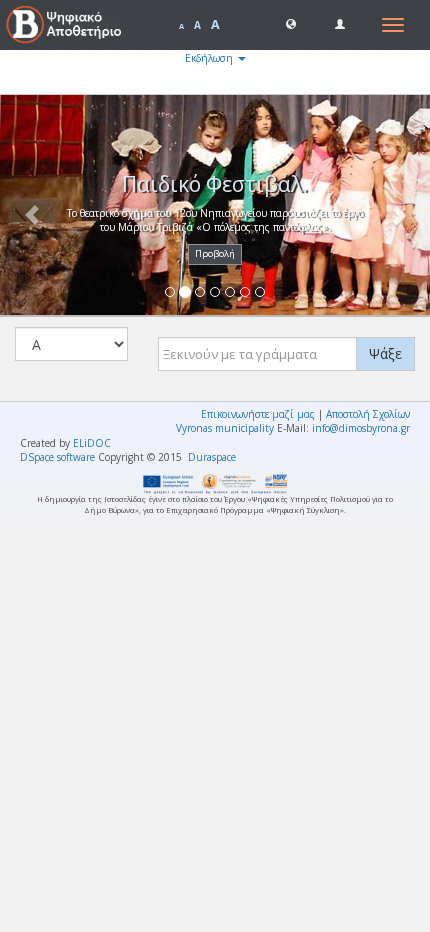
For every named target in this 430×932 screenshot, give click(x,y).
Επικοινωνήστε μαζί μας (258, 414)
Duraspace (212, 457)
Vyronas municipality (225, 428)
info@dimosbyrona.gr (361, 428)
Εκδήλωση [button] (210, 58)
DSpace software (57, 457)
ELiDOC (92, 443)
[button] (291, 23)
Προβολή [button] (215, 253)
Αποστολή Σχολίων (368, 414)
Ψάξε (385, 353)
